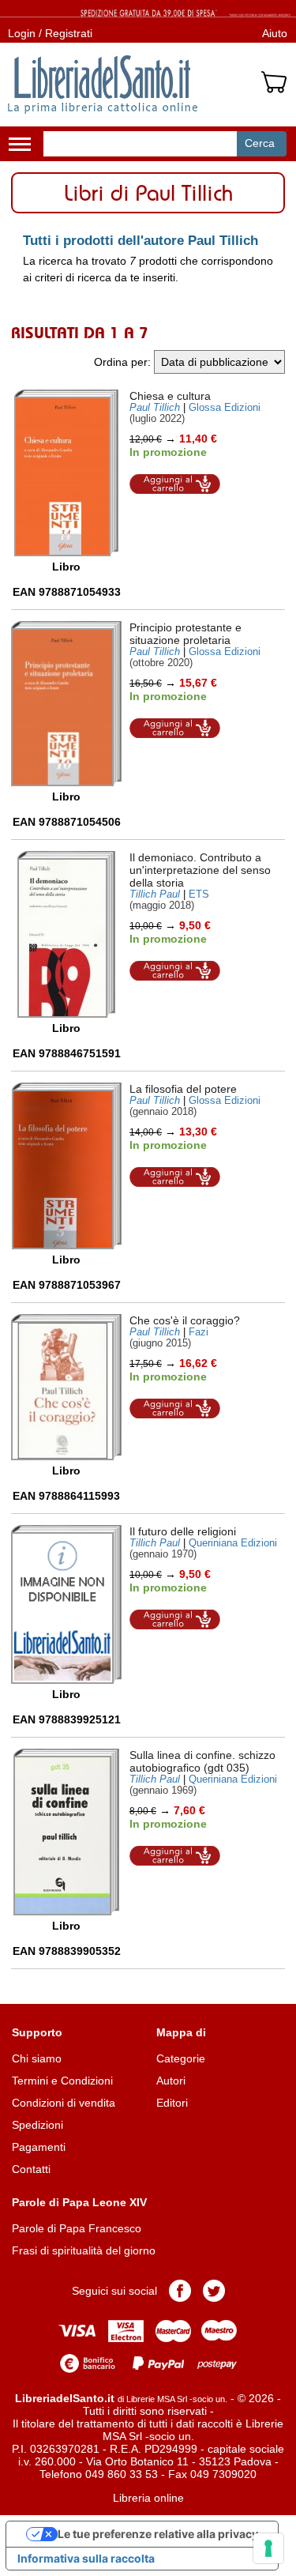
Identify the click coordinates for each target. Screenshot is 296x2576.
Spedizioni (37, 2125)
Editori (172, 2103)
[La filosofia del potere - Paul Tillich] (67, 1166)
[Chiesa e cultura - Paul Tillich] (66, 473)
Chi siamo (37, 2058)
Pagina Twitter (214, 2291)
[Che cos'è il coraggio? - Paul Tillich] (66, 1387)
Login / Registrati (50, 33)
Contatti (31, 2169)
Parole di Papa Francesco (77, 2228)
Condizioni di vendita (64, 2103)
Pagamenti (39, 2147)
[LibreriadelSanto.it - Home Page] (103, 85)
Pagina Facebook (180, 2291)
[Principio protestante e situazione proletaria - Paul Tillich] (66, 704)
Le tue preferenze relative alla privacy (158, 2534)
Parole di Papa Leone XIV (79, 2202)
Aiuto (275, 33)
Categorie (181, 2058)
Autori (171, 2081)
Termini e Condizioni (62, 2081)
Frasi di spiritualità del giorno (84, 2250)
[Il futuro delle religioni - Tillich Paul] (66, 1604)
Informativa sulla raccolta (86, 2558)
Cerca (260, 143)
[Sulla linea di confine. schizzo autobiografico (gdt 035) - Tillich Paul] (66, 1832)
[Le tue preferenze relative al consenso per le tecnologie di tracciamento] (268, 2548)
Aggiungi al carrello (175, 484)
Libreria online (148, 2498)
